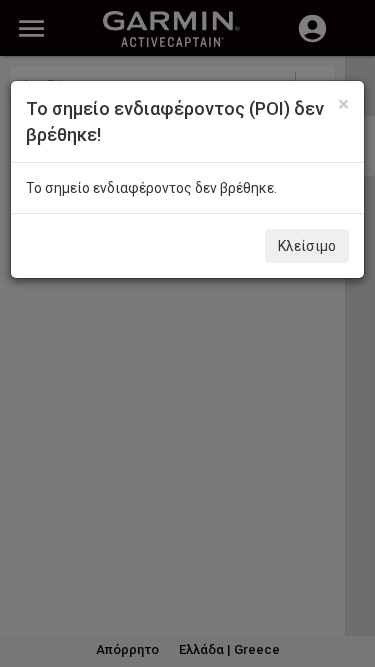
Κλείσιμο (307, 246)
